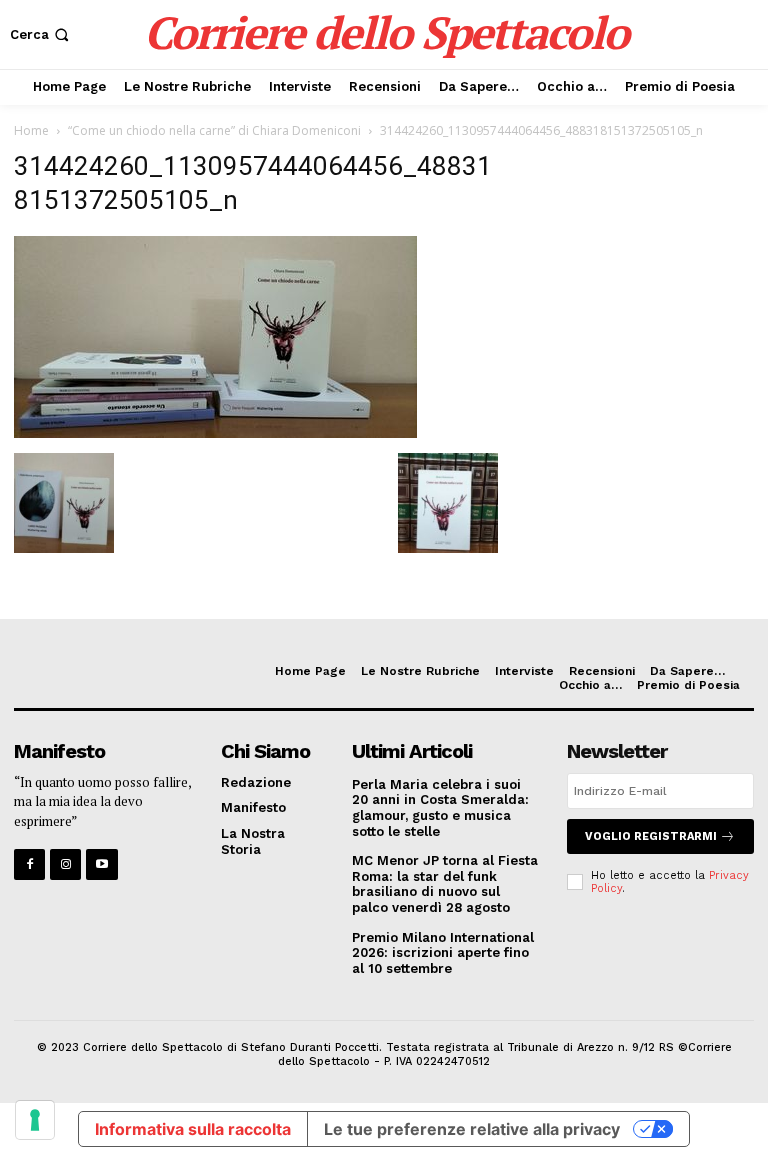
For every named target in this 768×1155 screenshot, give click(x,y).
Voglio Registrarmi (651, 836)
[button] (41, 34)
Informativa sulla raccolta (193, 1129)
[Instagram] (65, 864)
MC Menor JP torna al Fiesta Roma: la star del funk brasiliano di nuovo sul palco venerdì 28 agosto (445, 884)
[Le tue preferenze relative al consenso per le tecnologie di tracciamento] (35, 1120)
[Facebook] (29, 864)
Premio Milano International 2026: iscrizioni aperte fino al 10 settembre (443, 953)
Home (31, 130)
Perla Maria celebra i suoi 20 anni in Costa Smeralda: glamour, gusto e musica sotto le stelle (440, 808)
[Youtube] (101, 864)
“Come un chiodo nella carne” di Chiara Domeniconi (214, 130)
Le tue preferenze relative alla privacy (472, 1129)
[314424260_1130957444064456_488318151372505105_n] (215, 432)
